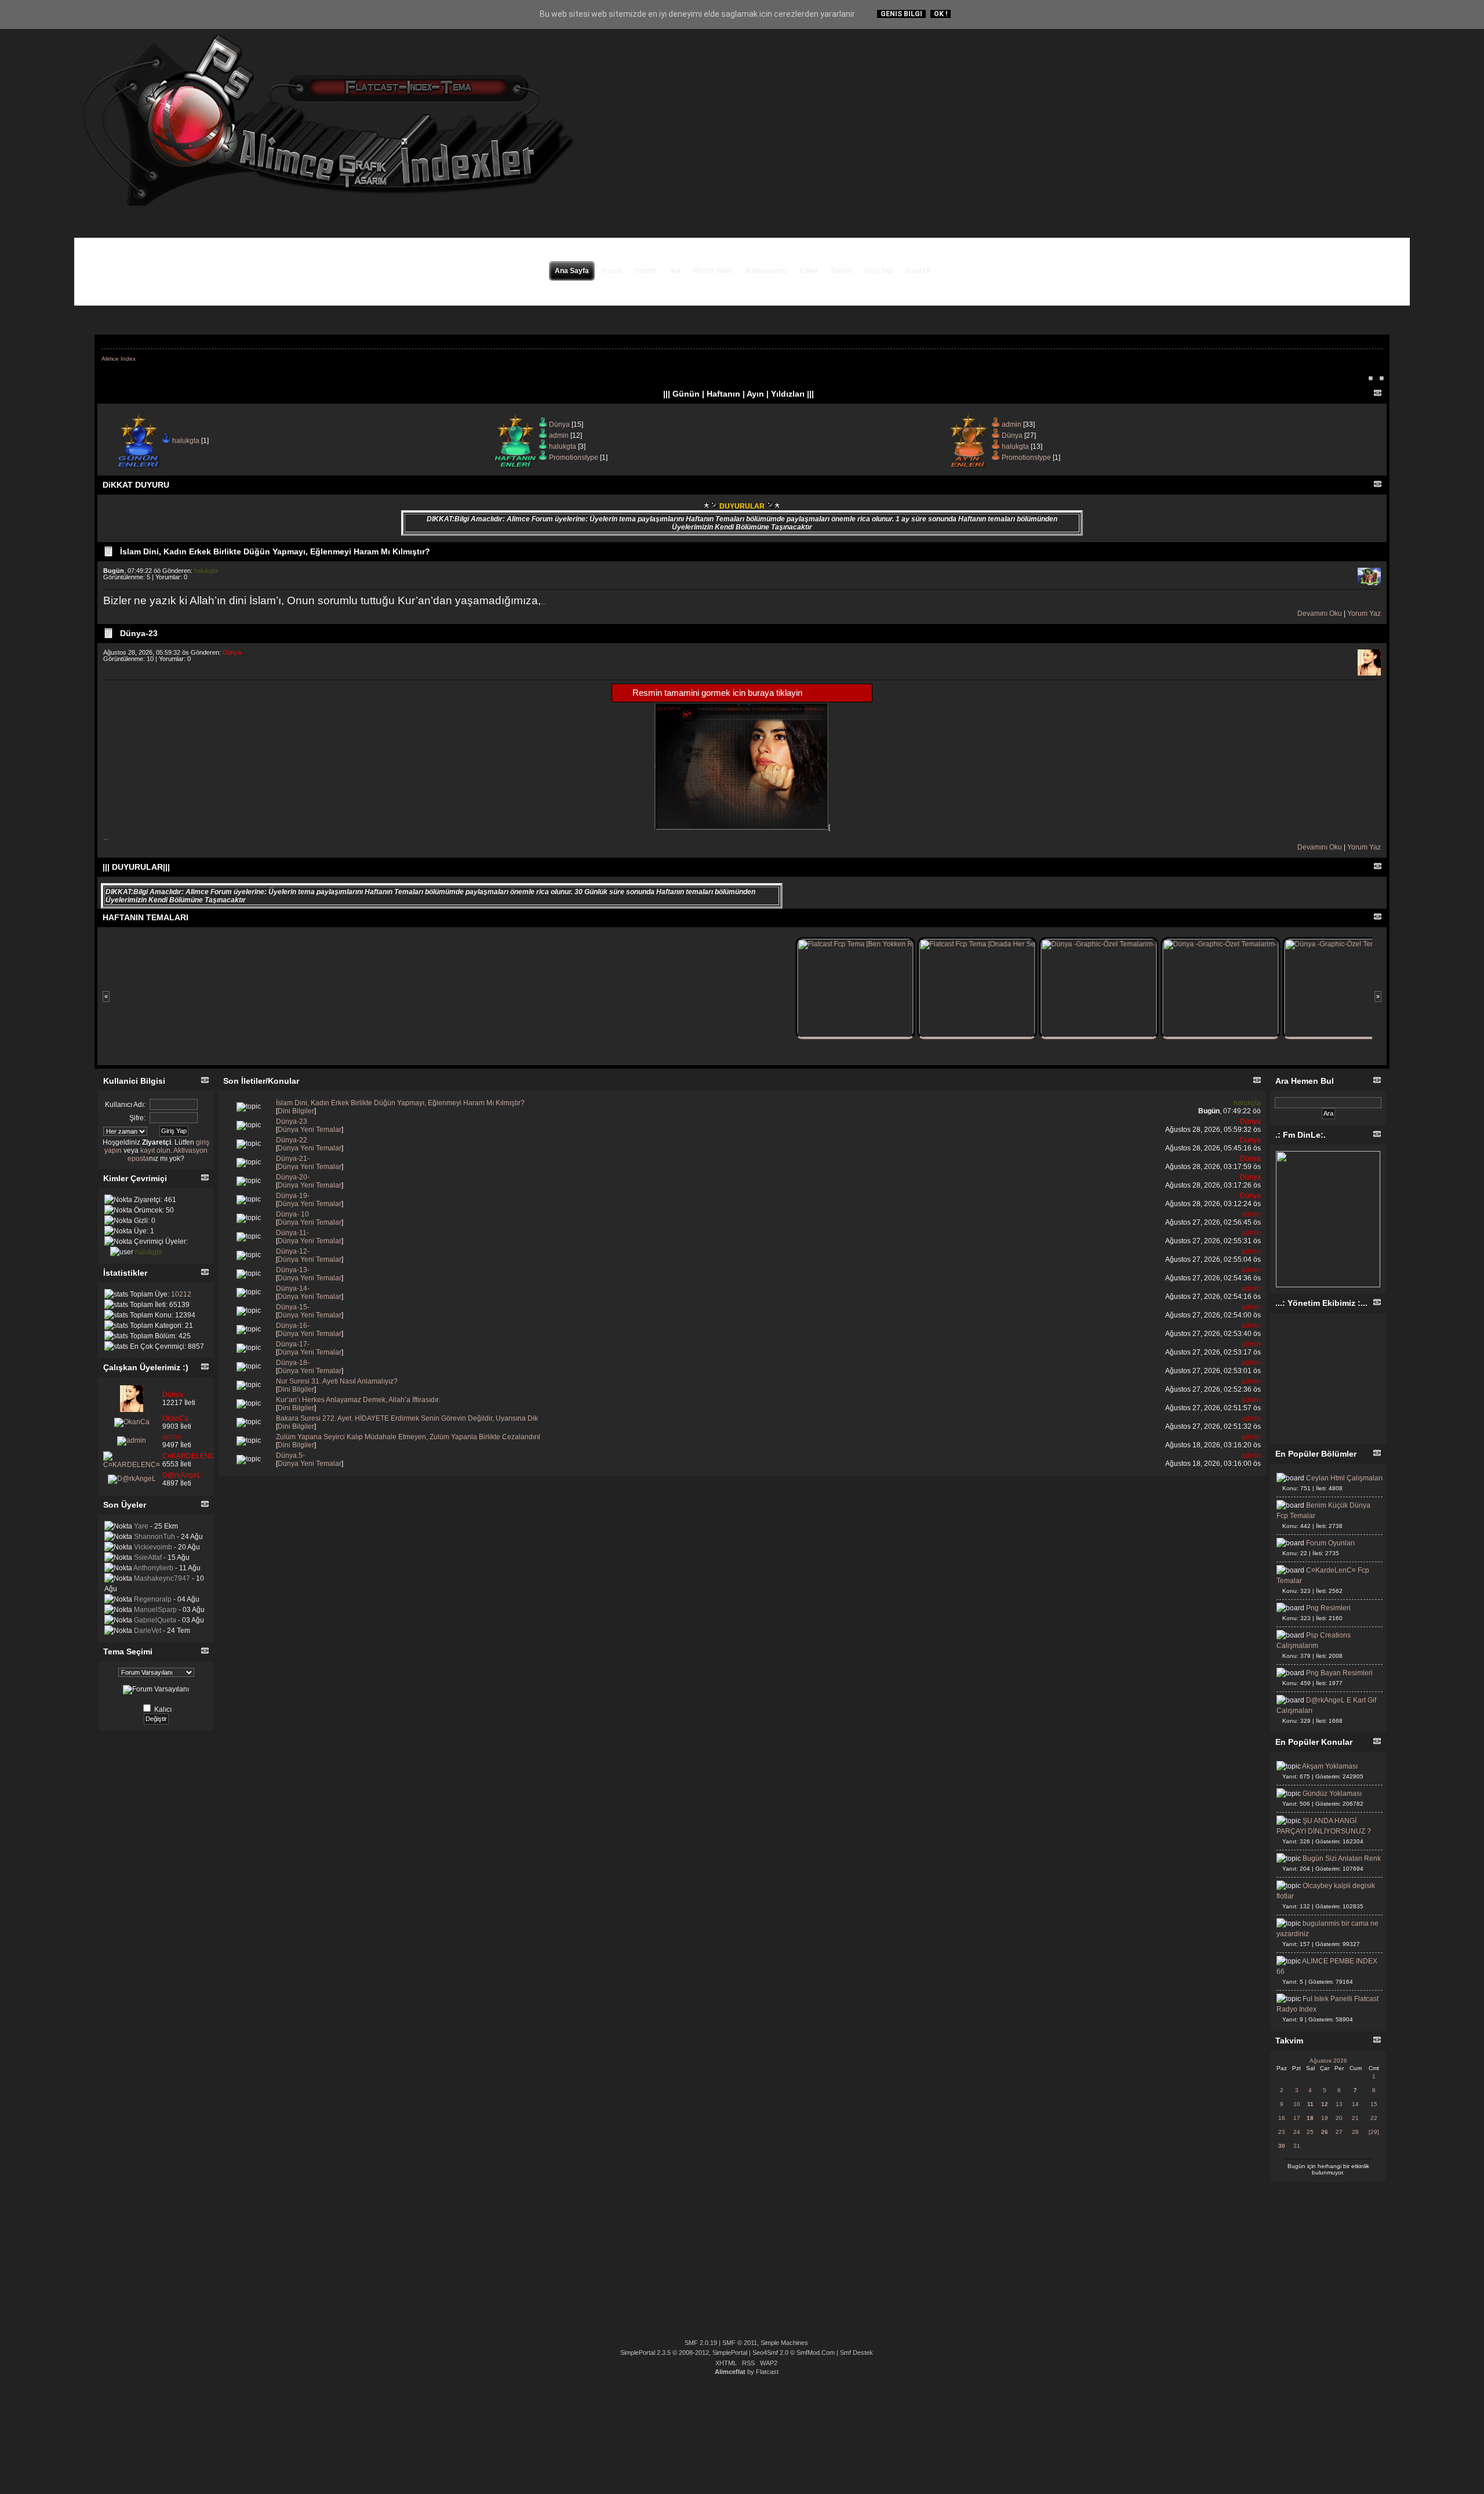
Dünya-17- (293, 1344)
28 (1355, 2132)
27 (1339, 2132)
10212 (181, 1294)
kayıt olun (155, 1150)
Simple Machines (784, 2343)
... (543, 602)
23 (1282, 2132)
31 (1297, 2146)
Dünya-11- (292, 1233)
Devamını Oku (1320, 613)
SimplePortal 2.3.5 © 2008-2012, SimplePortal (684, 2353)
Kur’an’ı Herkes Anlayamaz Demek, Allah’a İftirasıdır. (358, 1400)
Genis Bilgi (901, 14)
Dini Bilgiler (296, 1111)
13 (1339, 2104)
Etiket (809, 271)
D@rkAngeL (182, 1475)
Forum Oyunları (1330, 1543)
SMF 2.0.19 (701, 2343)
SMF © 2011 (740, 2343)
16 (1282, 2118)
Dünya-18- (293, 1363)
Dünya (559, 424)
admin (559, 435)
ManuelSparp (155, 1610)
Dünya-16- (293, 1326)
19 (1325, 2118)
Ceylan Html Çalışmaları (1344, 1478)
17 (1297, 2118)
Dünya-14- (293, 1288)
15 (1374, 2104)
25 (1310, 2132)
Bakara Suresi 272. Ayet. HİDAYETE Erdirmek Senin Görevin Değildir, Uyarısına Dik (407, 1418)
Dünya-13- (293, 1270)
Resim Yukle (713, 271)
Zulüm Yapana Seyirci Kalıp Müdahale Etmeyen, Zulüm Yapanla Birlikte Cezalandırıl (408, 1437)
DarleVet (148, 1631)
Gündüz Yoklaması (1332, 1794)
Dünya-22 (292, 1140)
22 (1374, 2118)
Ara (675, 271)
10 (1297, 2104)
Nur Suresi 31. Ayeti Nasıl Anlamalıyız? (337, 1381)
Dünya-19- (293, 1196)
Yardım (646, 271)
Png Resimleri (1328, 1608)
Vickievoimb (153, 1547)
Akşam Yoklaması (1330, 1766)
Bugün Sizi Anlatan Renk (1342, 1858)
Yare (141, 1526)
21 (1355, 2118)
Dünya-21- (293, 1159)
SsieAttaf (148, 1558)
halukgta (186, 441)
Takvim (841, 271)
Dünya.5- (290, 1455)
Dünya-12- (293, 1251)
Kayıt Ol (918, 271)
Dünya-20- (293, 1177)
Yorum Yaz (1364, 613)
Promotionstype (574, 458)
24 (1297, 2132)
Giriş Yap (879, 271)
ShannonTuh (154, 1537)
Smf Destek (856, 2353)
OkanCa (175, 1418)
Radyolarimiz (766, 271)
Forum (612, 271)
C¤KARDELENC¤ (191, 1456)
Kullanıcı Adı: (125, 1105)
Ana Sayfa (572, 271)
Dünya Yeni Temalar (310, 1130)
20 (1339, 2118)
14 (1355, 2104)
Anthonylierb (153, 1568)
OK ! (941, 14)
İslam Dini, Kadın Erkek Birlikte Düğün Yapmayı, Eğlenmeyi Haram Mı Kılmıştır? (275, 551)
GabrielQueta (155, 1620)
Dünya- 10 (292, 1214)
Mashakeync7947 (162, 1578)
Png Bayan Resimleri (1339, 1673)
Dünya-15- (293, 1307)
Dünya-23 (139, 633)
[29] (1374, 2132)
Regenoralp (153, 1599)
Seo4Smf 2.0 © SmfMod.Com (794, 2353)
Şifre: (137, 1118)
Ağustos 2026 (1328, 2061)
